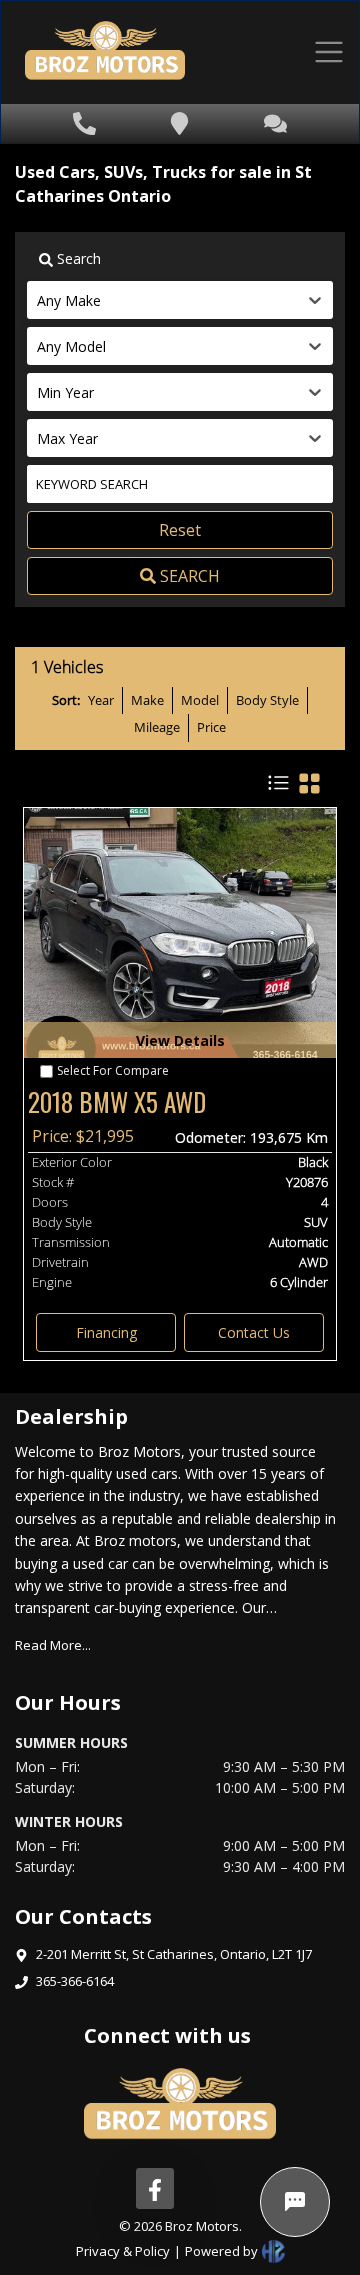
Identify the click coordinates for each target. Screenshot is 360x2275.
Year (101, 700)
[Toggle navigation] (329, 52)
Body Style (267, 700)
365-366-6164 (75, 1981)
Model (200, 700)
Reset (180, 530)
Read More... (53, 1645)
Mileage (157, 727)
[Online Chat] (295, 2202)
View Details (180, 1040)
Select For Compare (113, 1070)
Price (211, 727)
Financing (106, 1332)
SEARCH (190, 576)
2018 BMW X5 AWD (117, 1102)
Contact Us (254, 1332)
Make (147, 700)
